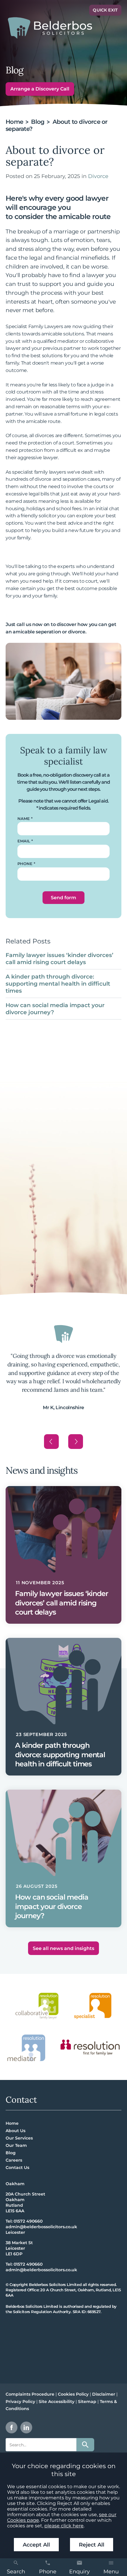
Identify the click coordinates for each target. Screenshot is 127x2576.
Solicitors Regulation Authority (42, 2312)
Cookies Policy (73, 2394)
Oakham (15, 2184)
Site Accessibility (57, 2402)
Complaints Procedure (30, 2394)
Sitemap (87, 2402)
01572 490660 (28, 2221)
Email (24, 841)
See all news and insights (63, 1948)
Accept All (36, 2545)
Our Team (16, 2145)
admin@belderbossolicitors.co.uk (41, 2227)
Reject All (92, 2545)
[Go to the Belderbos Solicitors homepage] (50, 28)
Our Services (19, 2138)
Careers (14, 2160)
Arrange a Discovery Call (40, 89)
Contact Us (17, 2167)
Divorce (98, 176)
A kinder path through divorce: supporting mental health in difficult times (58, 984)
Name (24, 819)
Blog (38, 122)
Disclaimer (104, 2394)
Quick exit (105, 10)
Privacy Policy (20, 2402)
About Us (16, 2131)
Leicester (15, 2232)
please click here (64, 2526)
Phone (25, 864)
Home (14, 122)
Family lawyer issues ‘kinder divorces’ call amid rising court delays (60, 958)
